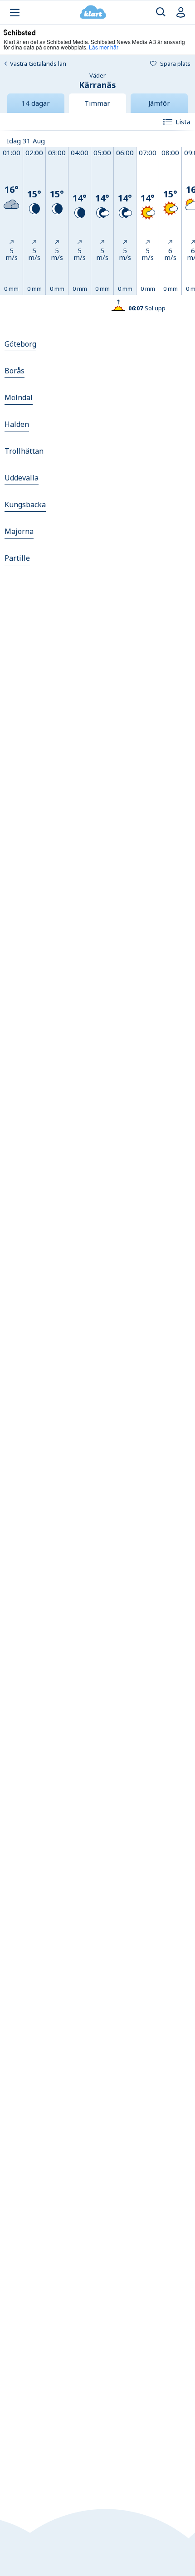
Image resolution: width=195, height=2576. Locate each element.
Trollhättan (24, 451)
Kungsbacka (25, 504)
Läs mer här (104, 47)
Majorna (19, 531)
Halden (17, 424)
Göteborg (20, 344)
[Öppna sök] (161, 12)
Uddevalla (22, 478)
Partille (17, 558)
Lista (183, 122)
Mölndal (19, 397)
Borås (15, 371)
